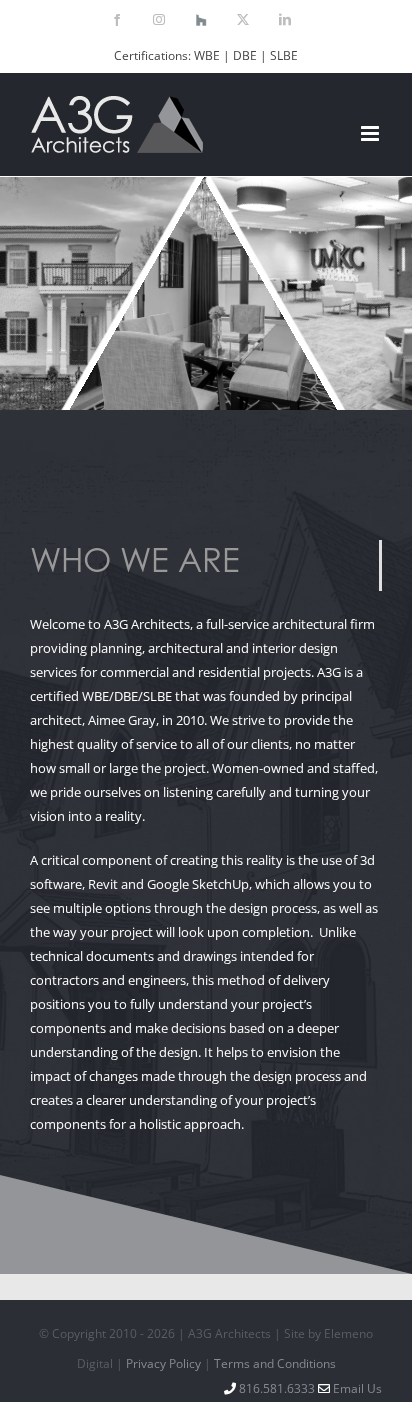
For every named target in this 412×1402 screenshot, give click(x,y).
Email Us (357, 1388)
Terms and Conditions (275, 1363)
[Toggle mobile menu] (371, 133)
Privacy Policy (163, 1363)
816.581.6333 (275, 1388)
